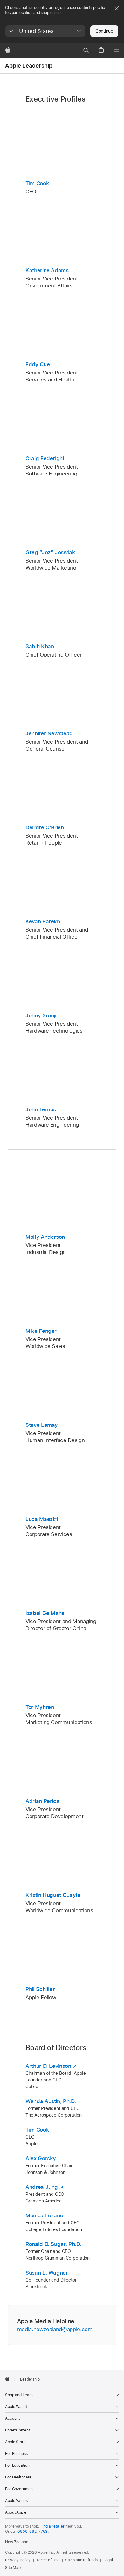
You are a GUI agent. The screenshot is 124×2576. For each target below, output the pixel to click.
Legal (108, 2560)
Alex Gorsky (41, 2158)
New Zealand (17, 2542)
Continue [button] (104, 31)
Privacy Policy (18, 2560)
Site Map (13, 2568)
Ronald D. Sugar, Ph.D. (53, 2244)
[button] (45, 31)
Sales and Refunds (81, 2560)
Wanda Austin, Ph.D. (51, 2101)
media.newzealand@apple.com (55, 2329)
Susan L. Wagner (47, 2273)
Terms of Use (48, 2560)
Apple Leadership (29, 66)
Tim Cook (37, 2130)
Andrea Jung (42, 2187)
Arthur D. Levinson (48, 2066)
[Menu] (116, 51)
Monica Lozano (44, 2215)
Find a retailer (52, 2526)
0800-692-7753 (32, 2532)
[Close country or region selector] (117, 8)
